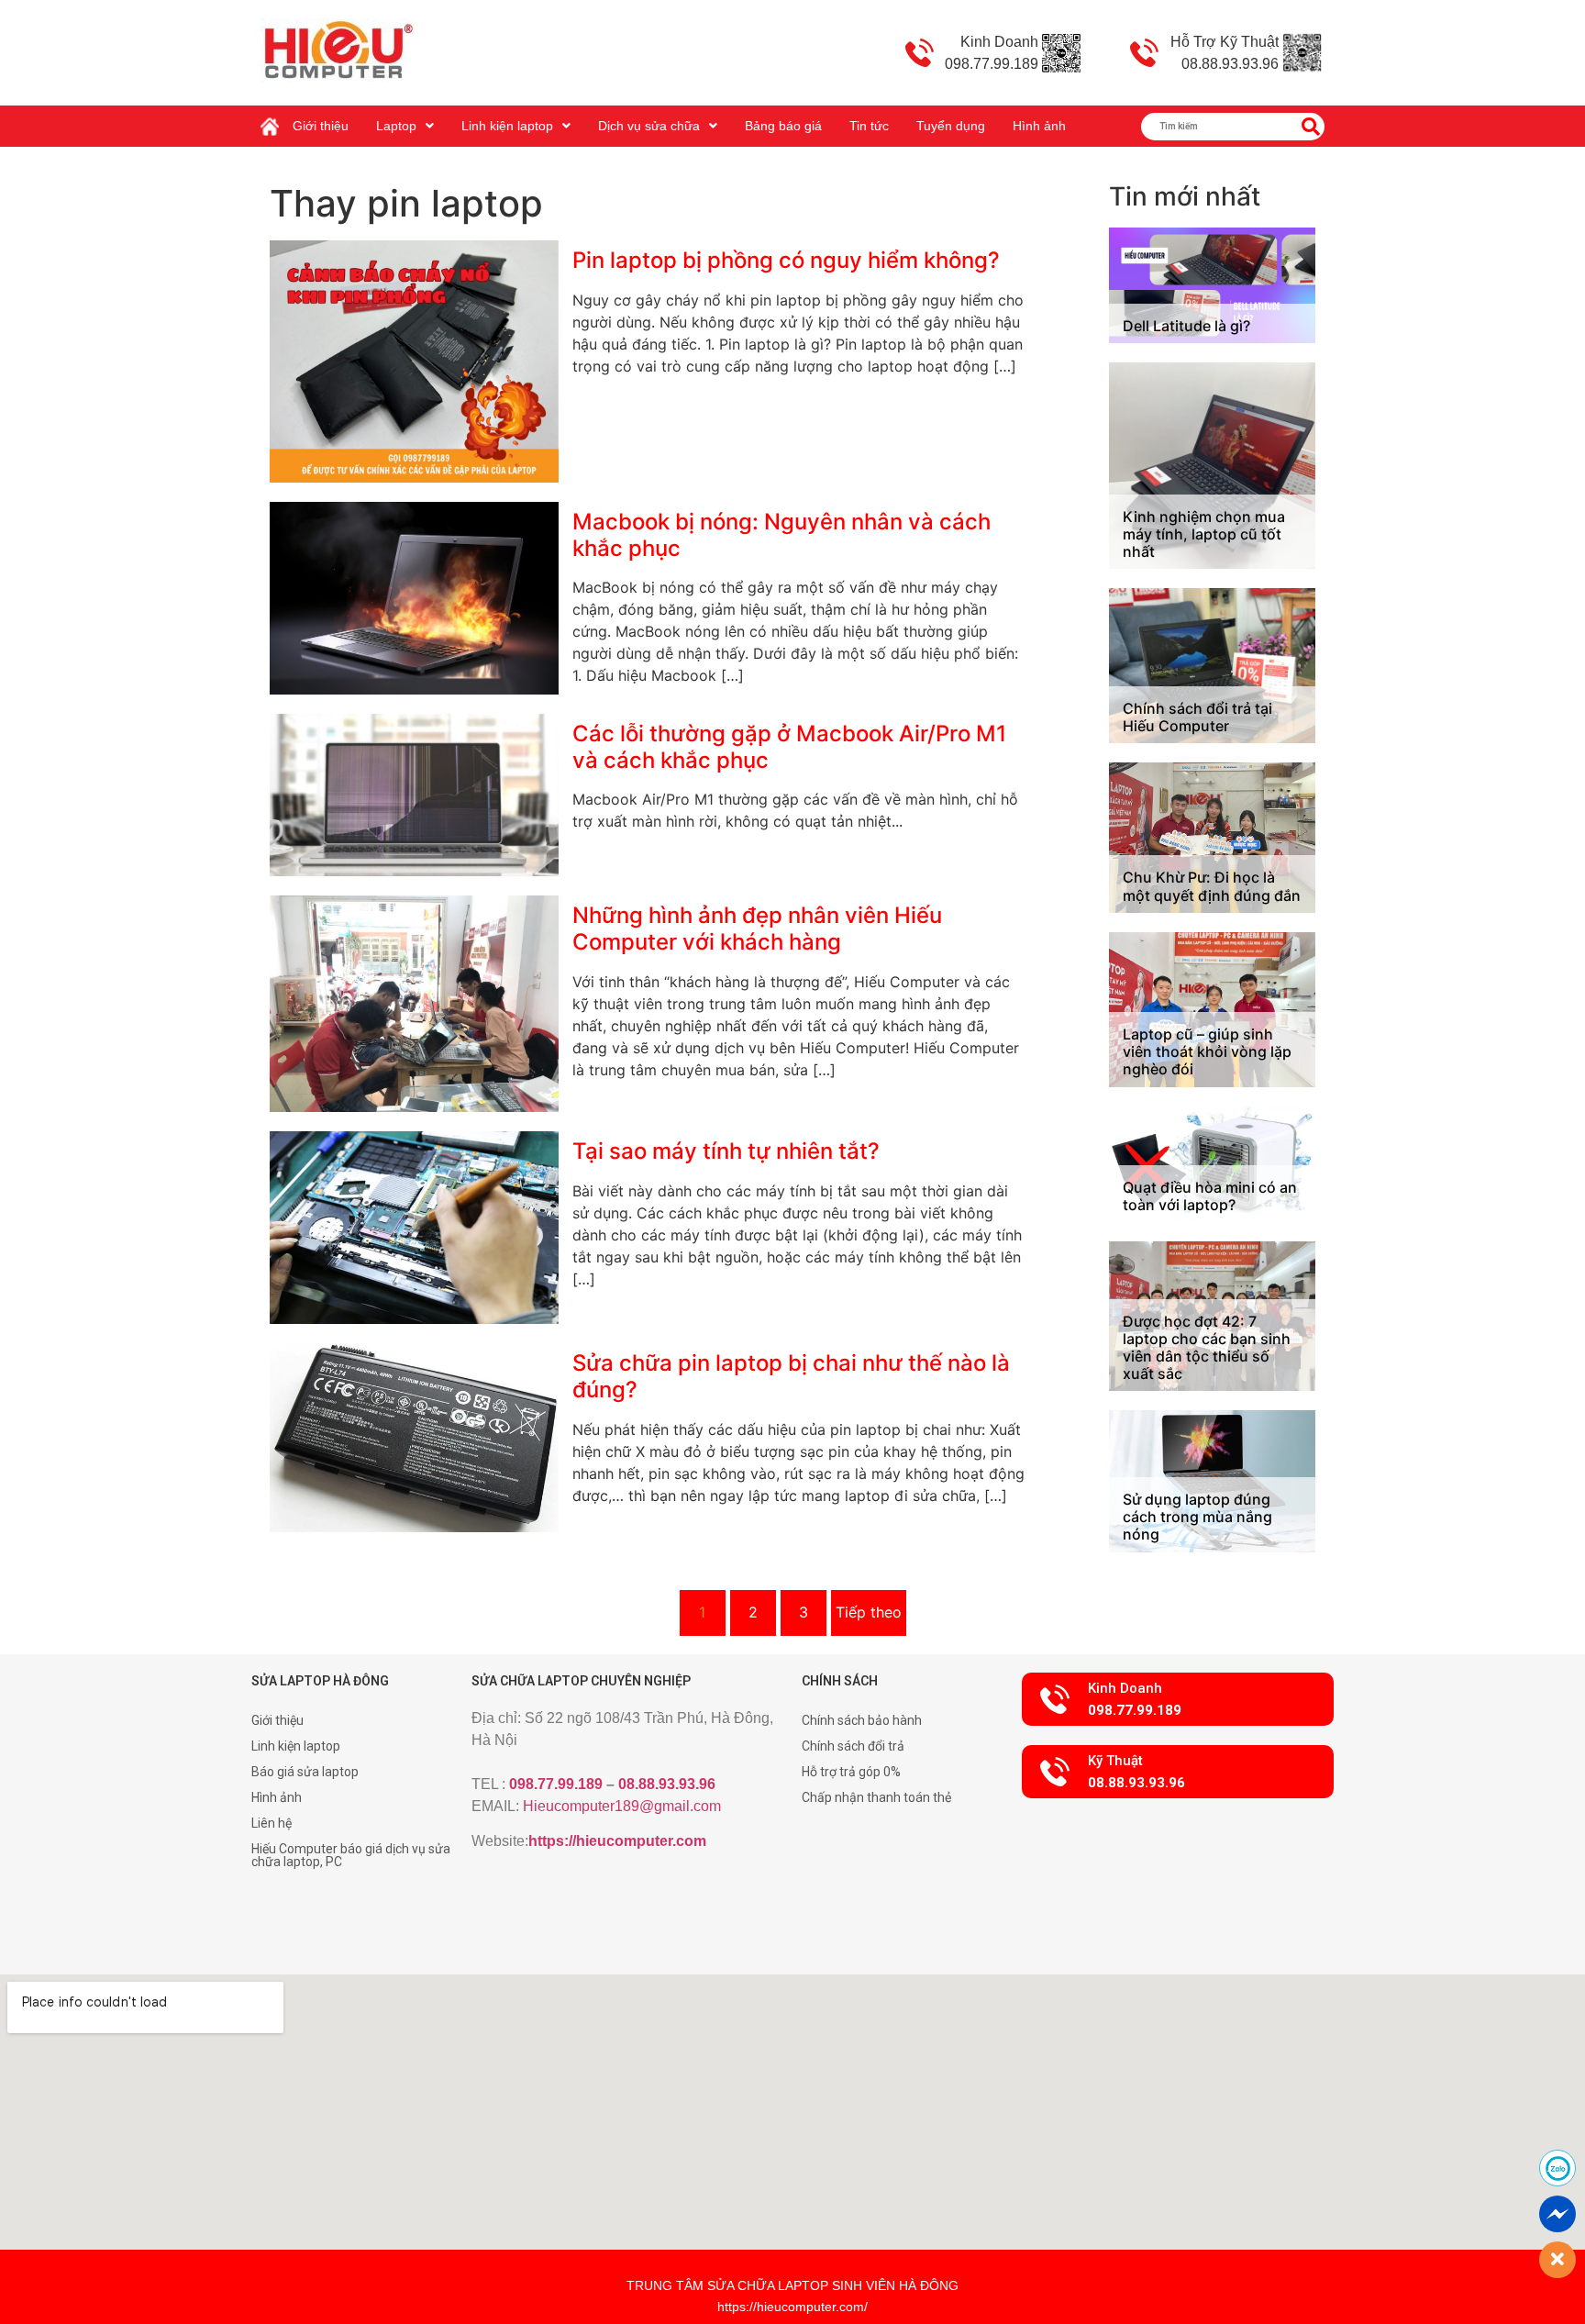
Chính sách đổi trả (853, 1746)
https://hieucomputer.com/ (792, 2307)
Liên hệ (272, 1823)
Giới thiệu (321, 126)
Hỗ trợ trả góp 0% (851, 1772)
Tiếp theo (869, 1612)
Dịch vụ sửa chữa (649, 126)
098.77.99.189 (556, 1784)
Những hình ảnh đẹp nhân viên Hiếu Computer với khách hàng (757, 928)
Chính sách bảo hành (862, 1720)
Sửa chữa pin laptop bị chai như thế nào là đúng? (791, 1376)
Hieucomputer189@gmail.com (622, 1806)
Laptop (396, 126)
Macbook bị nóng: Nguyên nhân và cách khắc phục (781, 535)
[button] (1178, 1699)
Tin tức (869, 126)
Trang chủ (274, 119)
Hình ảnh (1039, 126)
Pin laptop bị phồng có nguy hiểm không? (786, 260)
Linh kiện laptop (507, 126)
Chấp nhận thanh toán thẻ (876, 1797)
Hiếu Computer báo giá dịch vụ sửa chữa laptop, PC (351, 1855)
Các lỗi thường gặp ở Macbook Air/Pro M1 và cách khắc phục (789, 747)
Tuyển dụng (951, 126)
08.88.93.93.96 (667, 1784)
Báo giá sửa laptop (305, 1772)
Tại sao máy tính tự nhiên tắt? (726, 1151)
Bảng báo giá (783, 126)
